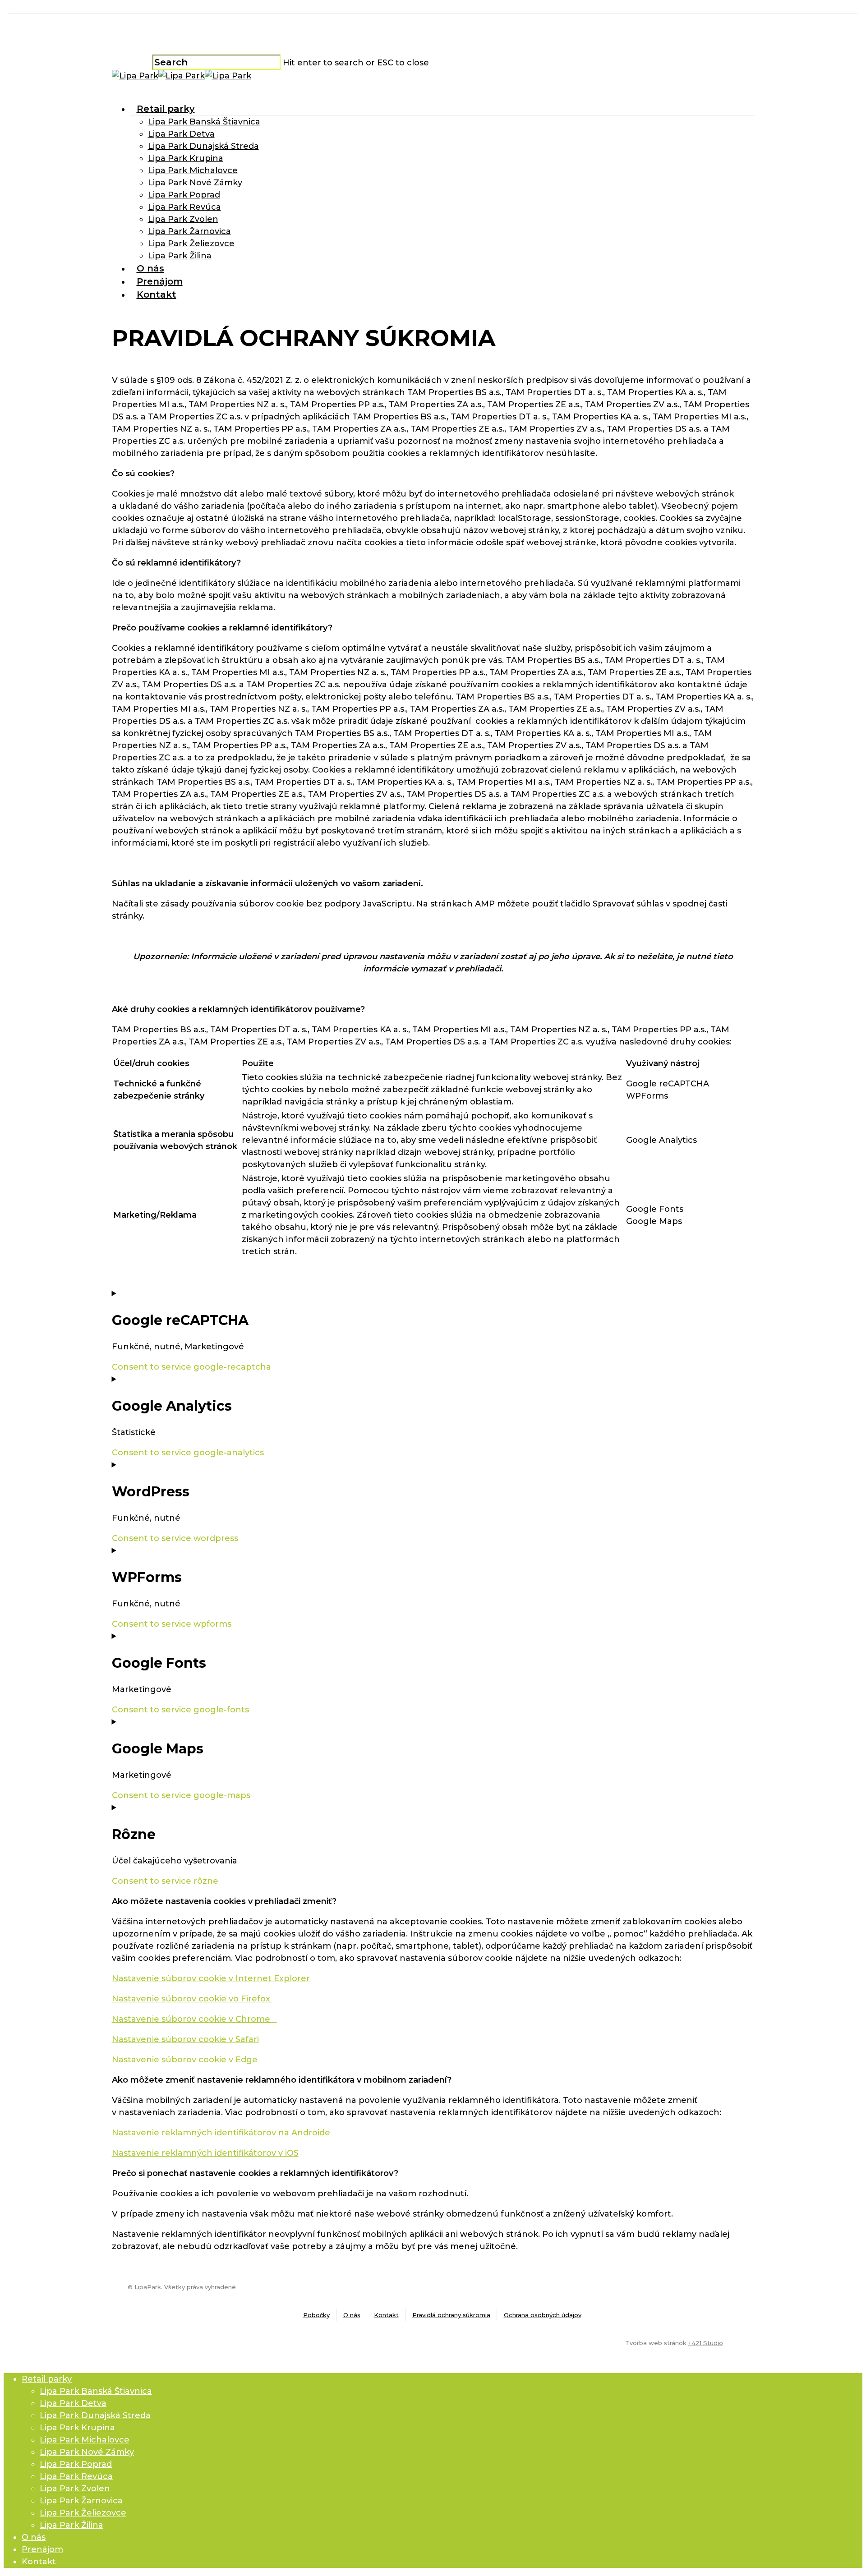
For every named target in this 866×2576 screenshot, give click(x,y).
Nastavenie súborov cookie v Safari (185, 2039)
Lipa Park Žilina (180, 256)
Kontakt (157, 294)
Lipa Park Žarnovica (189, 231)
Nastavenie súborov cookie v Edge (185, 2060)
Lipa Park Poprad (184, 195)
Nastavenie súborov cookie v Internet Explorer (211, 1978)
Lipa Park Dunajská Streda (203, 146)
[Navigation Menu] (117, 88)
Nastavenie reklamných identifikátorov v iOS (205, 2153)
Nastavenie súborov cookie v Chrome (194, 2019)
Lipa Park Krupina (186, 158)
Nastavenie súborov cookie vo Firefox (192, 1999)
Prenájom (160, 281)
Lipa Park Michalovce (193, 170)
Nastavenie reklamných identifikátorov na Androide (221, 2133)
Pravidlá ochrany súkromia (451, 2315)
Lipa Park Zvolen (183, 219)
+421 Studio (706, 2343)
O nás (150, 268)
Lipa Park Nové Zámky (195, 183)
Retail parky (166, 109)
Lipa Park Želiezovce (191, 244)
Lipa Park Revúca (184, 207)
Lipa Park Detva (181, 134)
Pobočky (316, 2315)
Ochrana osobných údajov (543, 2315)
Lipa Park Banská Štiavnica (204, 122)
